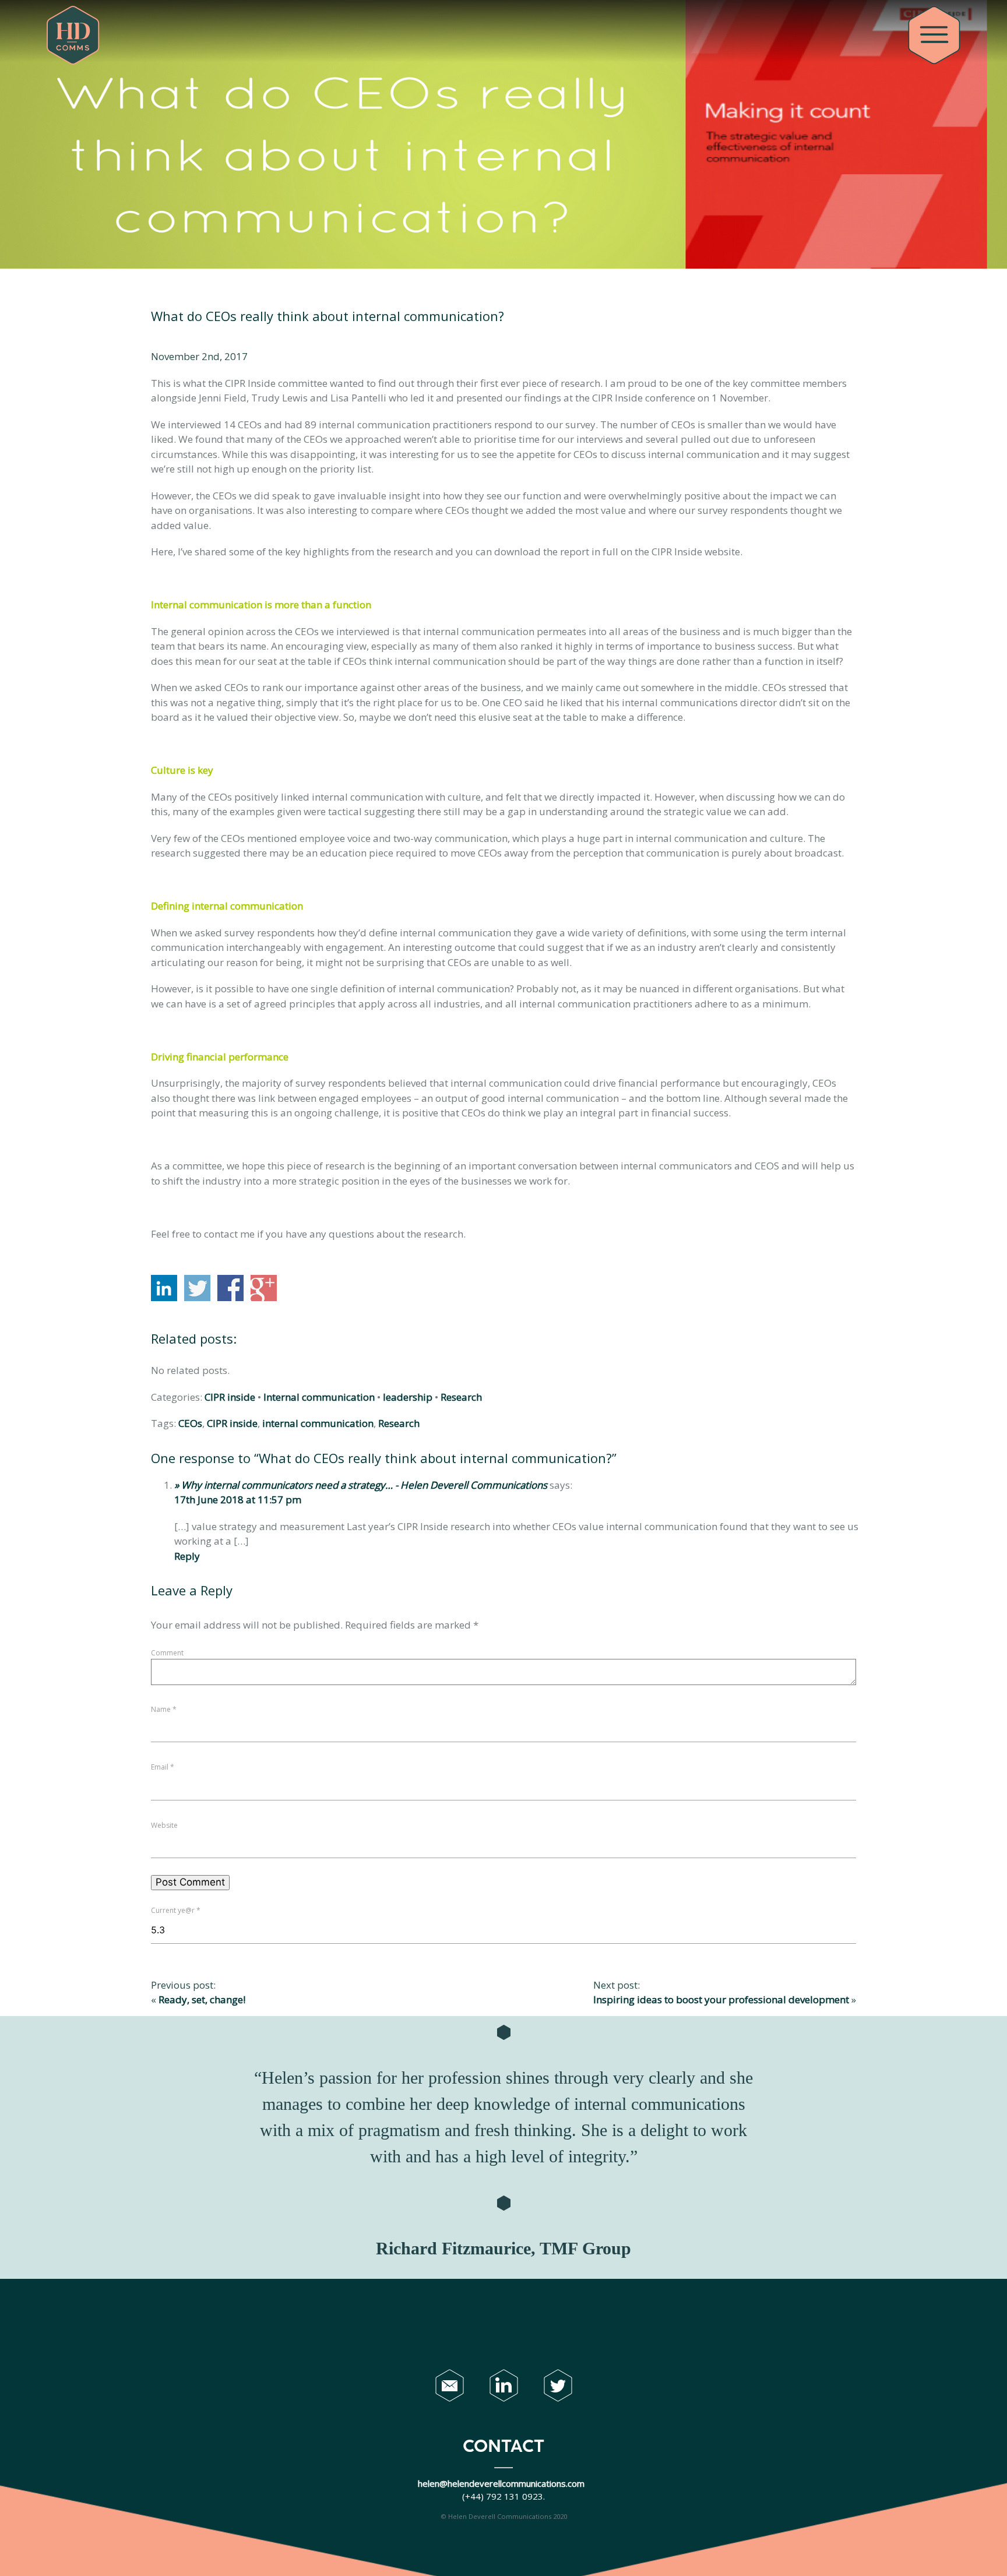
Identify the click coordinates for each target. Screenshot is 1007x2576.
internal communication (318, 1423)
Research (461, 1397)
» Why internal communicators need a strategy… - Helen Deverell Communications (361, 1485)
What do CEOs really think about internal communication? (328, 316)
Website (164, 1825)
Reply (187, 1556)
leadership (408, 1397)
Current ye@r (176, 1910)
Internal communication (319, 1397)
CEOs (190, 1423)
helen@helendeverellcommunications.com (502, 2483)
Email (163, 1767)
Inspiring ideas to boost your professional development (721, 1999)
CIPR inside (230, 1397)
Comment (167, 1653)
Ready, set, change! (202, 1999)
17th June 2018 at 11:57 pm (238, 1500)
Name (164, 1709)
